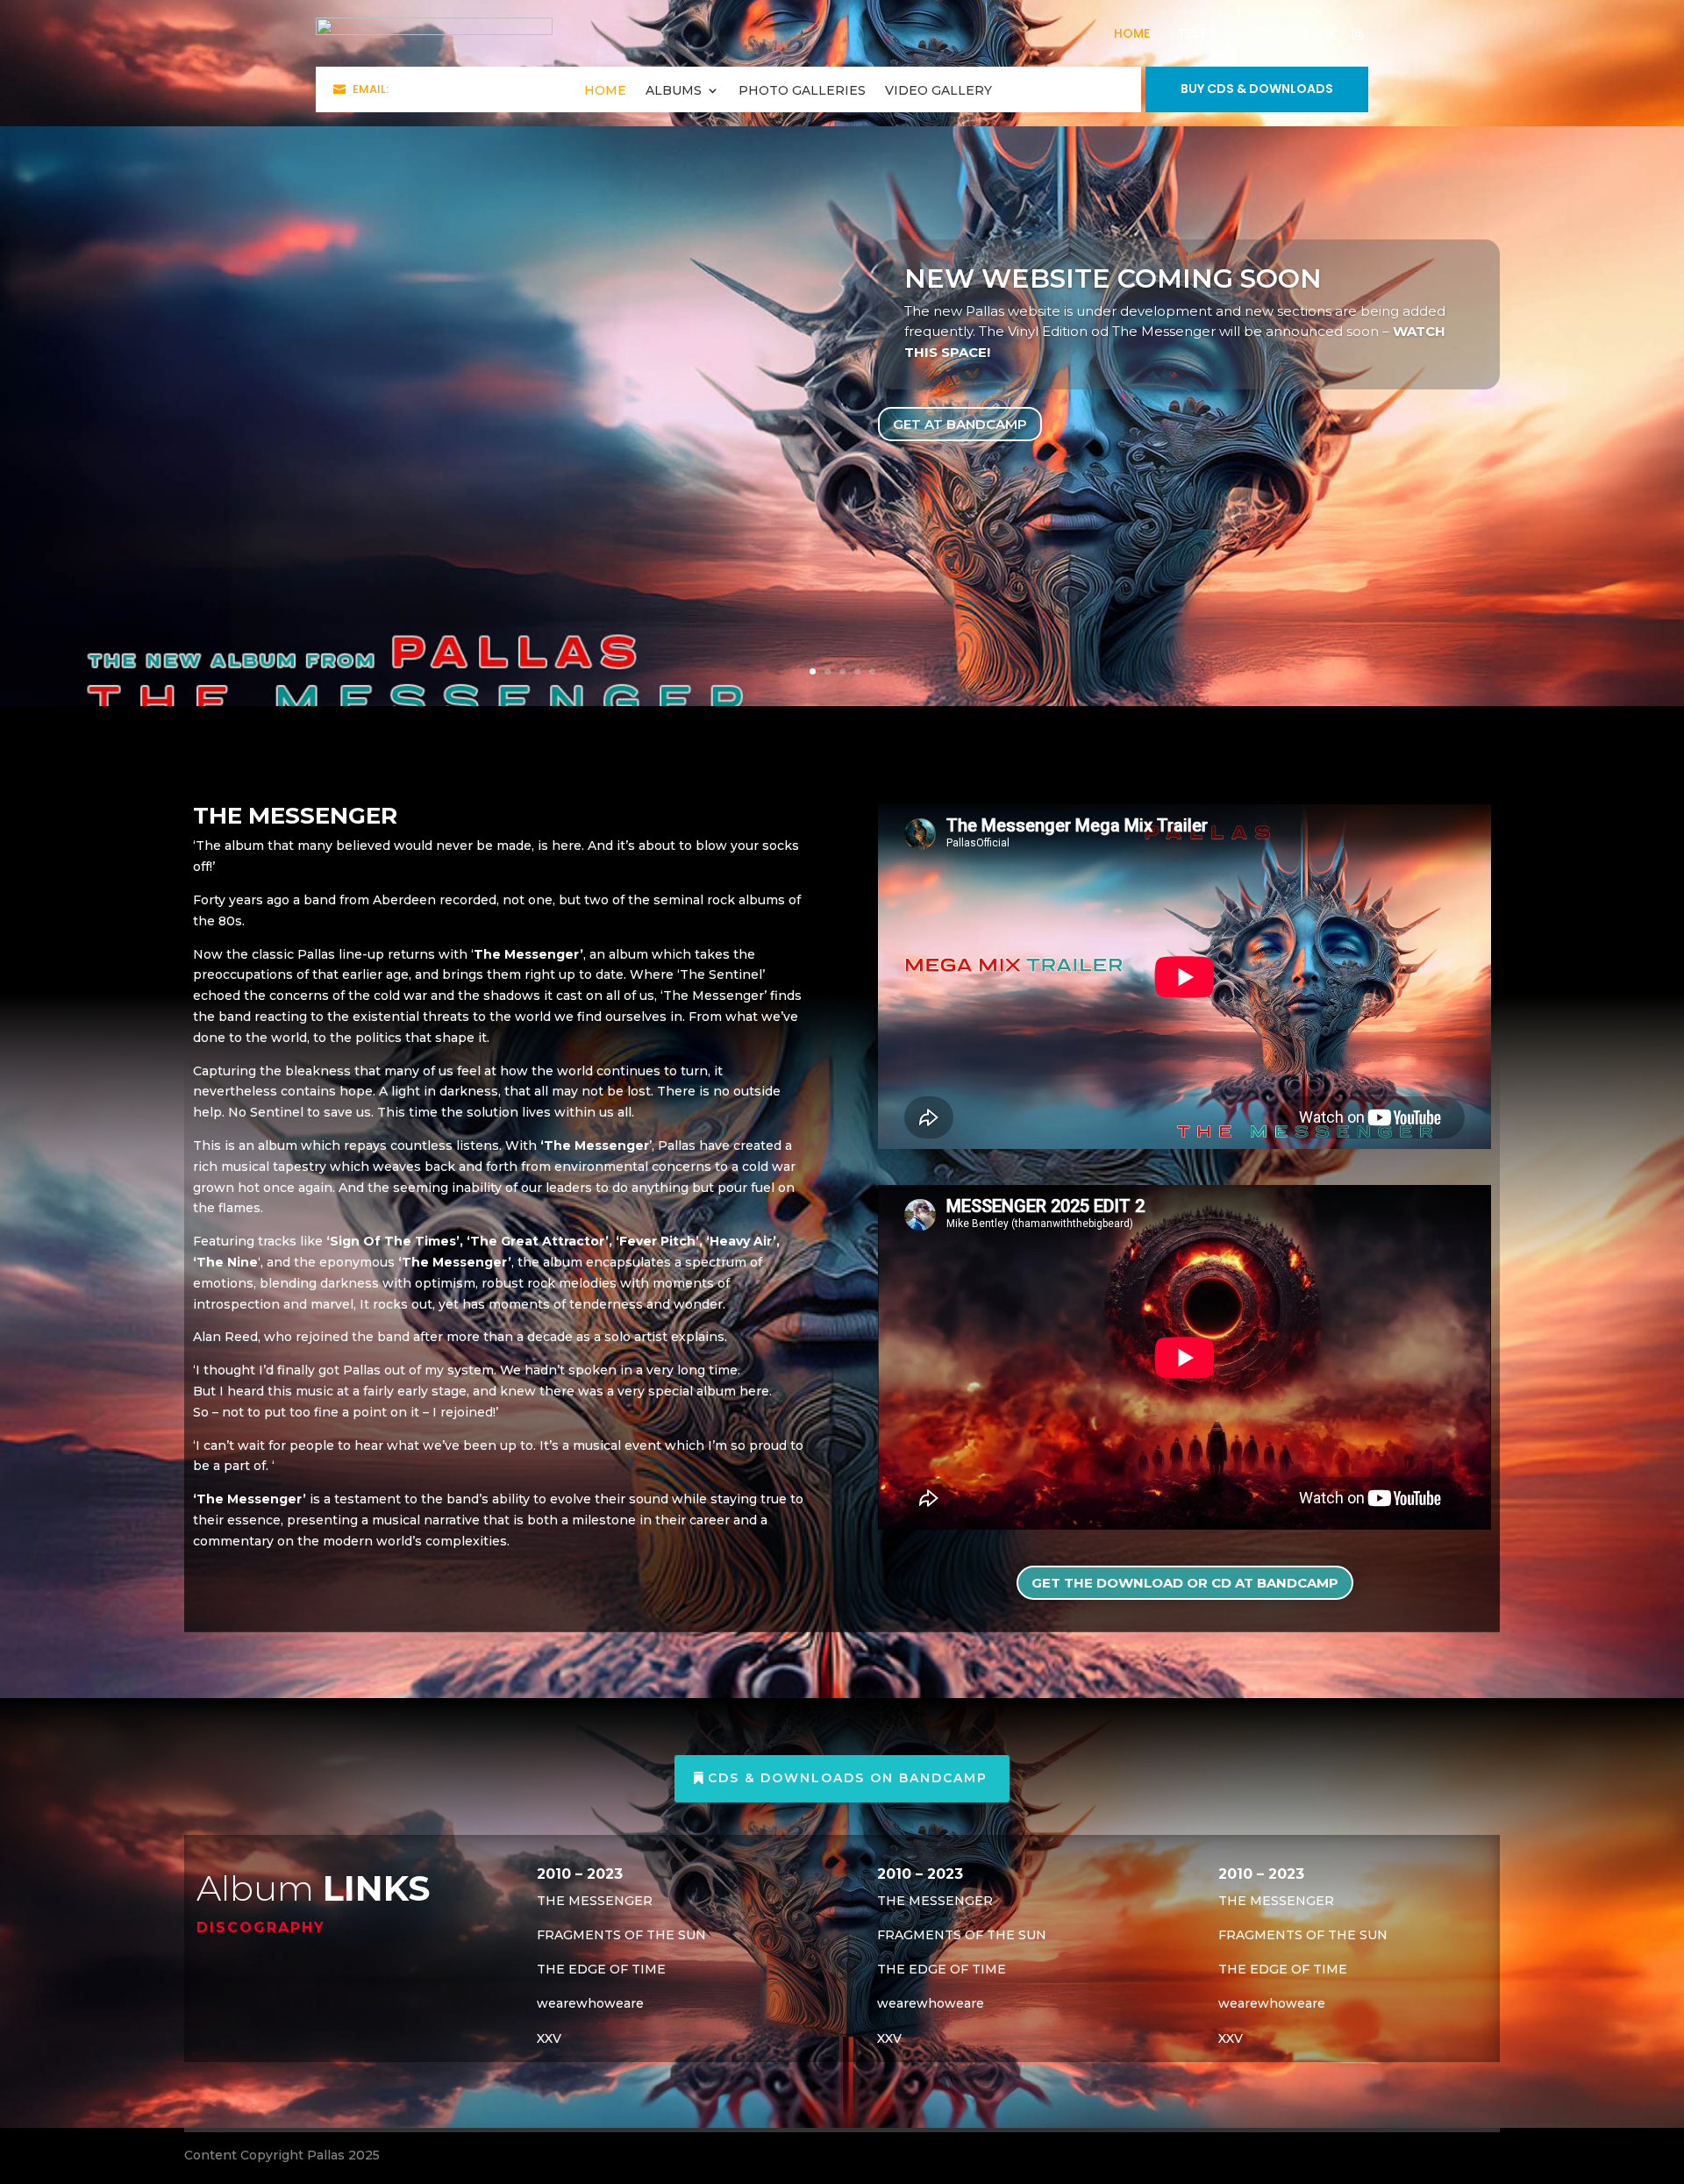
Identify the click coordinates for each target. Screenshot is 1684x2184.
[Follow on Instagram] (1358, 34)
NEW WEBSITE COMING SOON (1113, 278)
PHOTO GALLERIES (802, 91)
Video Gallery (938, 91)
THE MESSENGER (595, 1901)
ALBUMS (674, 91)
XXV (549, 2038)
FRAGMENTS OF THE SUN (621, 1935)
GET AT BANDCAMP (960, 424)
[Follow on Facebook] (1305, 34)
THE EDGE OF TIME (601, 1969)
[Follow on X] (1331, 34)
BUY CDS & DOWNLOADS (1257, 89)
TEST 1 (1196, 33)
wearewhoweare (590, 2003)
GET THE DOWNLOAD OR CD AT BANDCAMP (1185, 1583)
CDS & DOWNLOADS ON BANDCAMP (848, 1778)
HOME (1132, 33)
